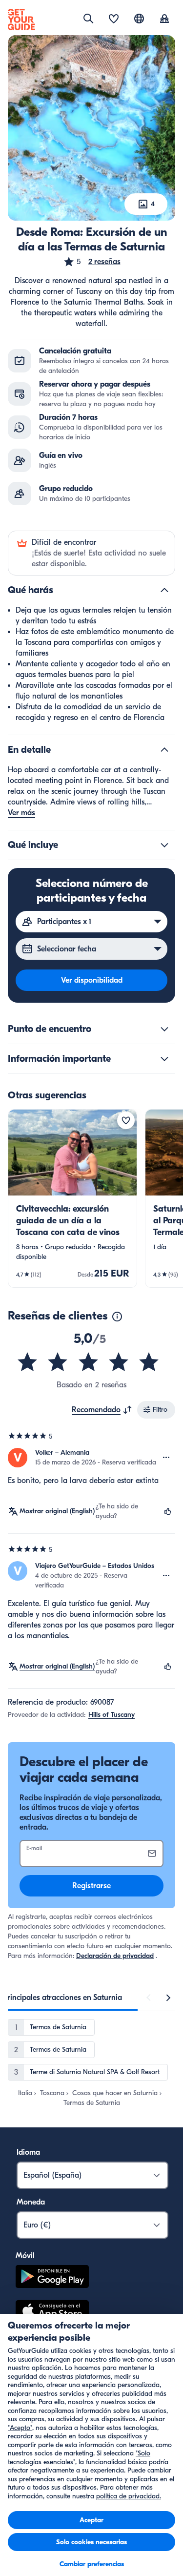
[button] (92, 262)
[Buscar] (88, 19)
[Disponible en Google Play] (52, 2278)
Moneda (31, 2202)
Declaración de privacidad (115, 1956)
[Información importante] (164, 1059)
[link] (72, 1198)
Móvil (25, 2256)
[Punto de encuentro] (164, 1029)
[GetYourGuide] (21, 20)
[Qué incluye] (164, 845)
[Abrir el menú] (166, 1458)
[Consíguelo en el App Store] (52, 2312)
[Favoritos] (114, 20)
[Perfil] (164, 20)
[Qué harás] (164, 590)
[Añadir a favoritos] (126, 1120)
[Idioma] (139, 19)
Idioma (28, 2152)
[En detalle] (164, 750)
